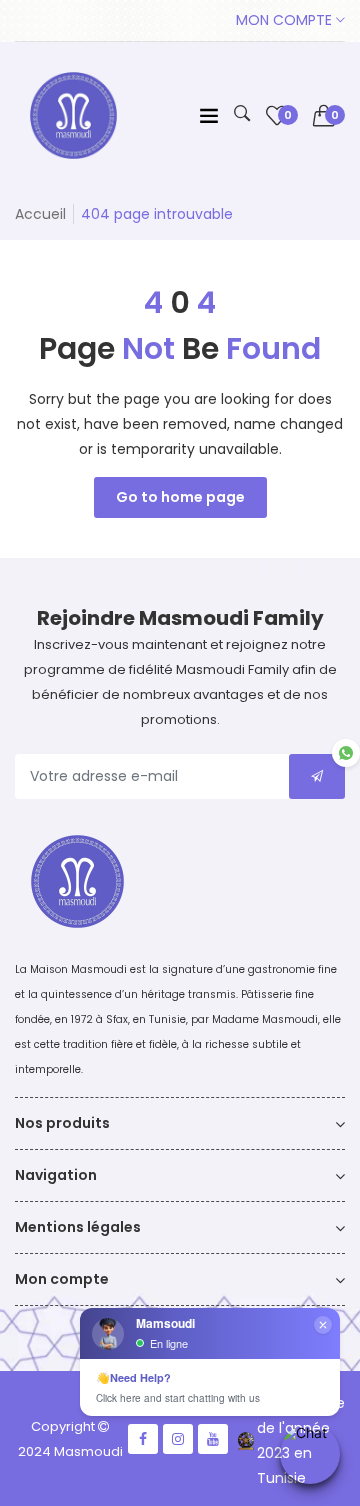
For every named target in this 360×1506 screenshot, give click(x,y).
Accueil (40, 214)
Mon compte (286, 20)
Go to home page (180, 497)
